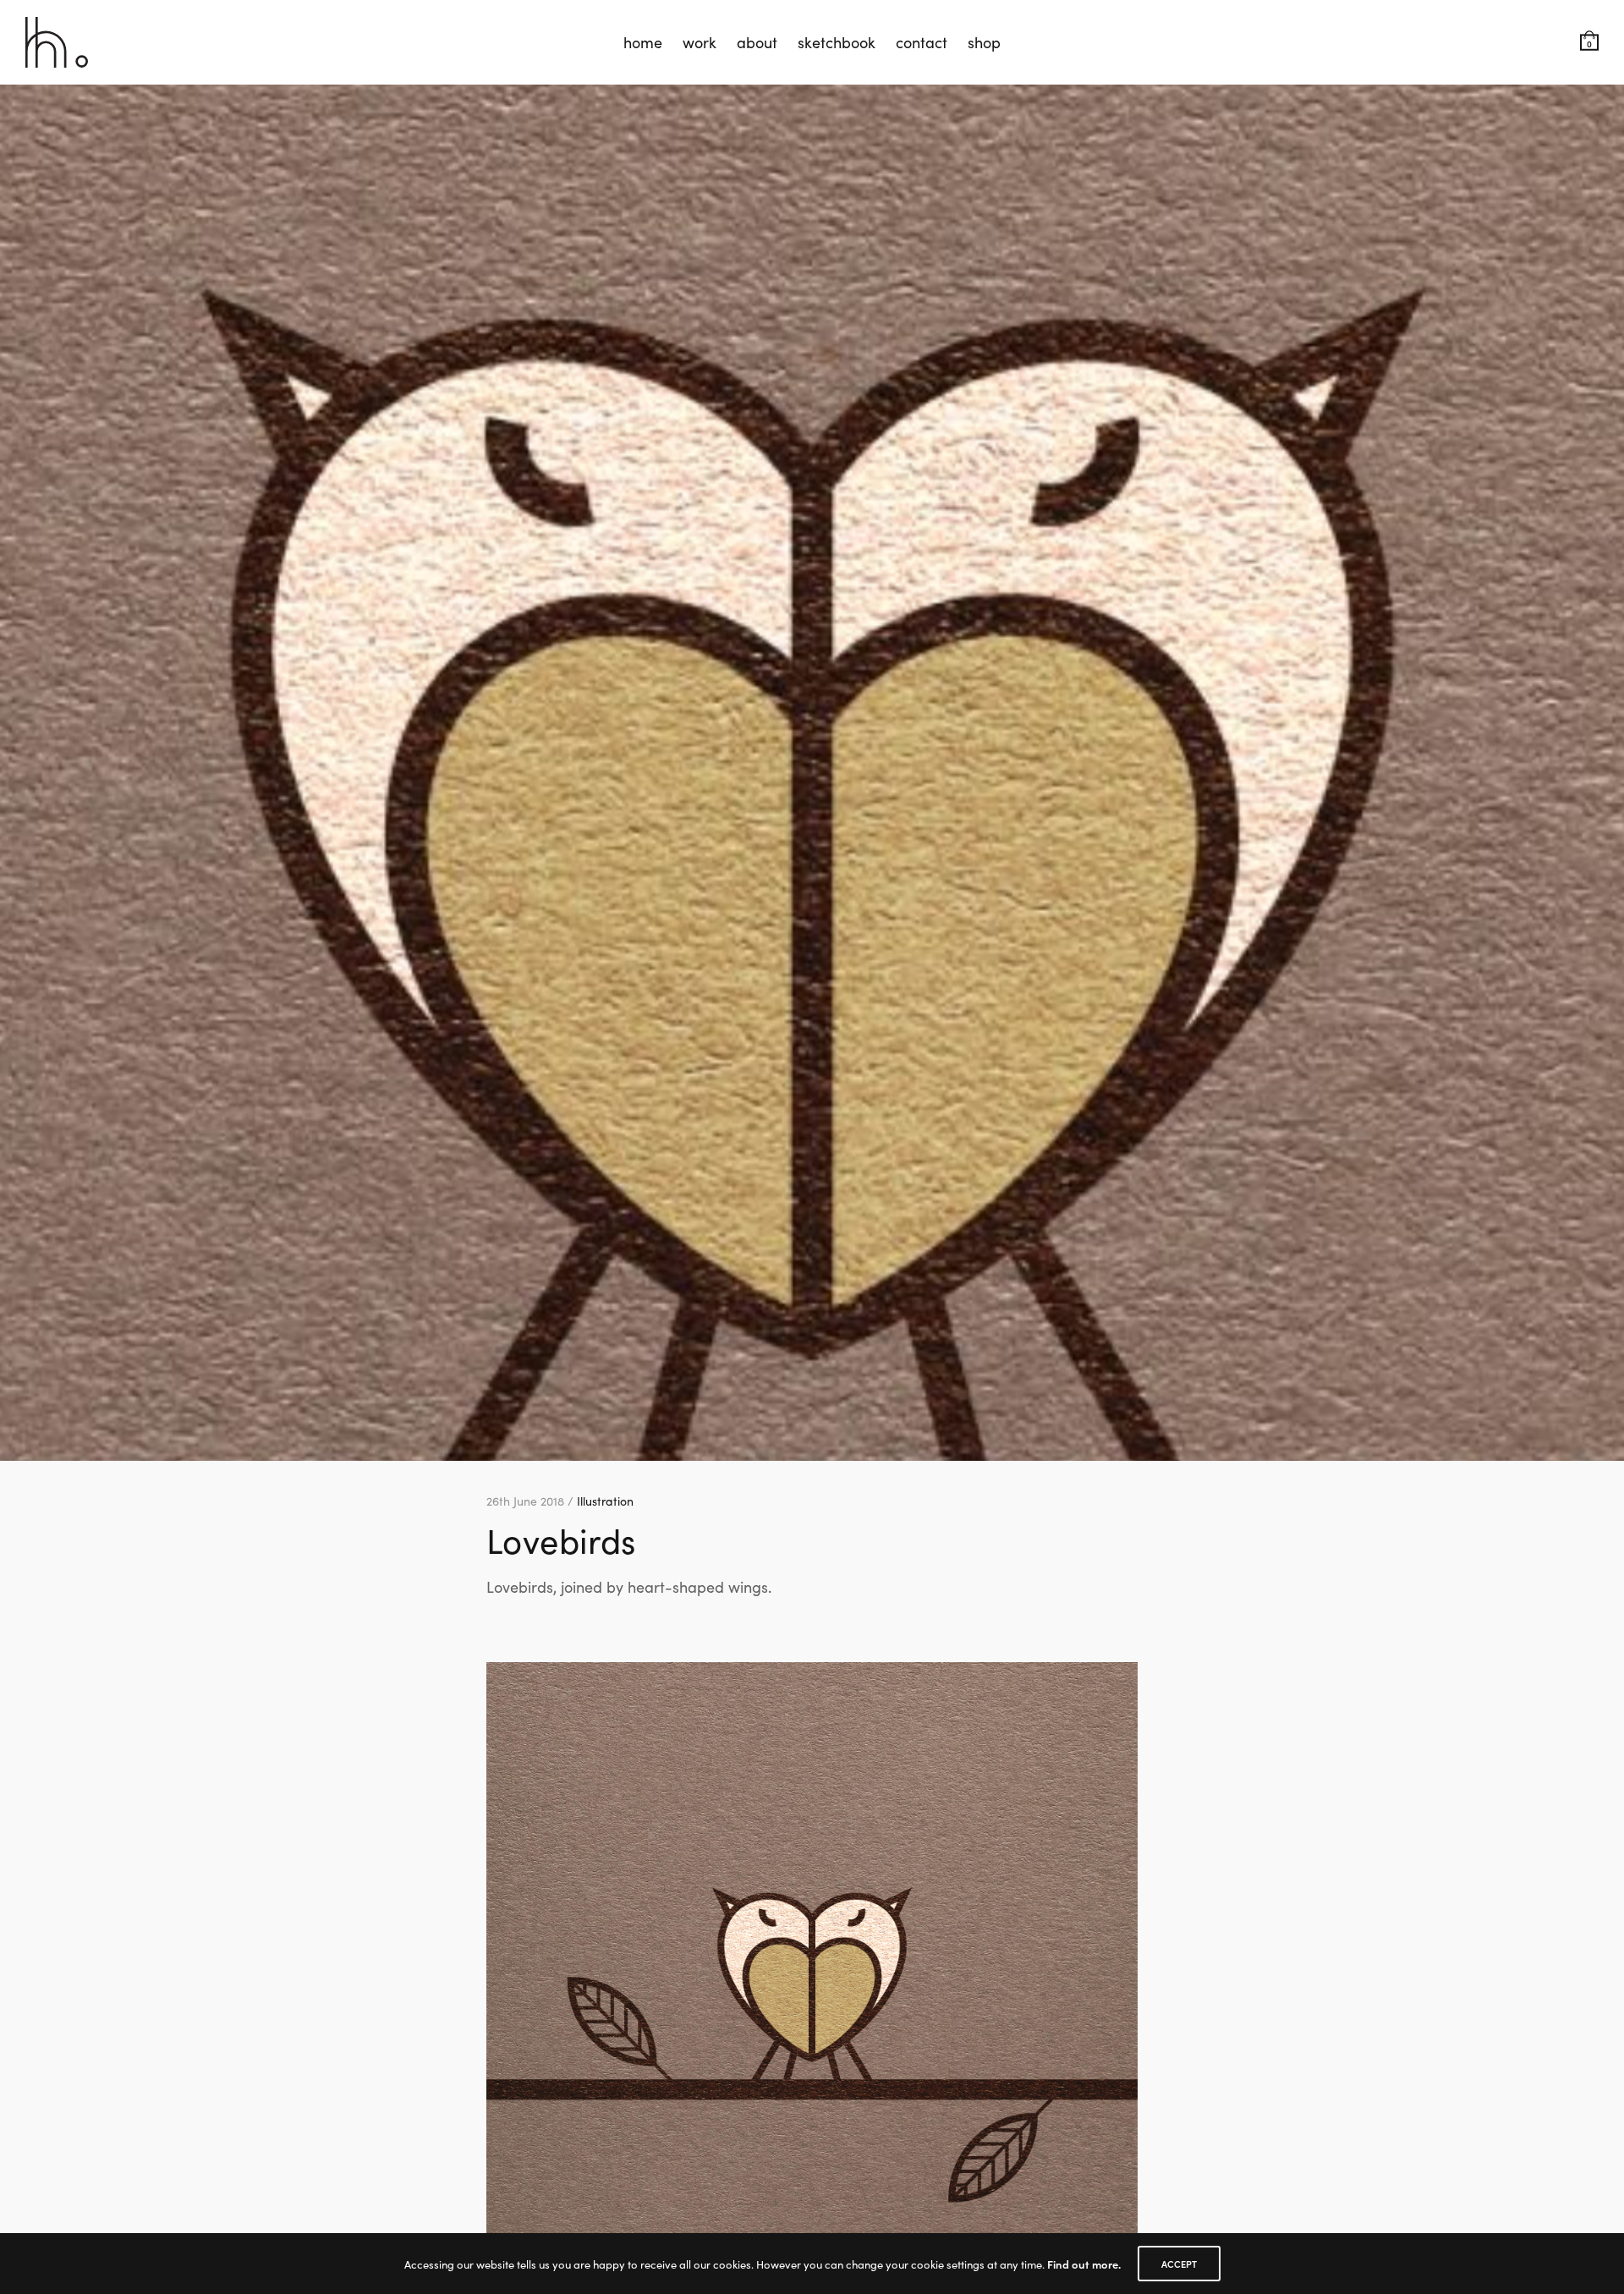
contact (922, 42)
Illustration (605, 1501)
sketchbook (837, 42)
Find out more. (1084, 2264)
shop (984, 42)
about (757, 42)
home (643, 42)
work (700, 42)
